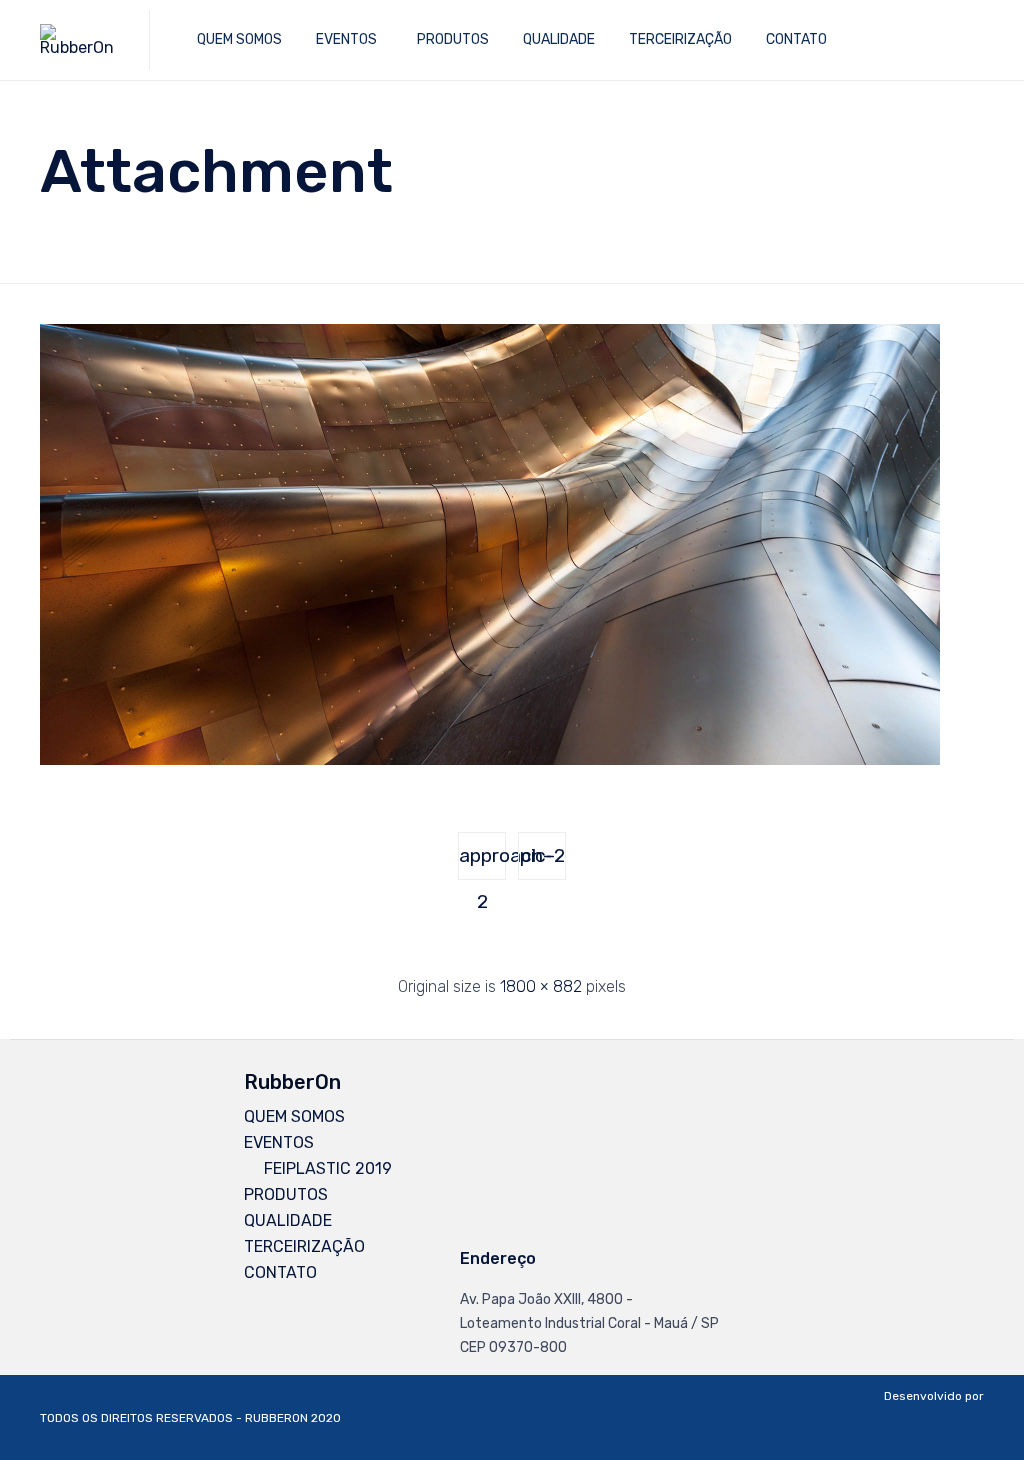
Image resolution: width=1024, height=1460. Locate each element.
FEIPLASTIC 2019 (328, 1168)
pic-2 (542, 855)
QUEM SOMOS (239, 39)
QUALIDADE (559, 39)
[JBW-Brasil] (934, 1444)
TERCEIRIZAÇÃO (680, 39)
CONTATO (796, 39)
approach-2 (482, 862)
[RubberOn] (79, 40)
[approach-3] (490, 760)
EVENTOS (346, 39)
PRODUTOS (453, 39)
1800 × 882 (541, 986)
